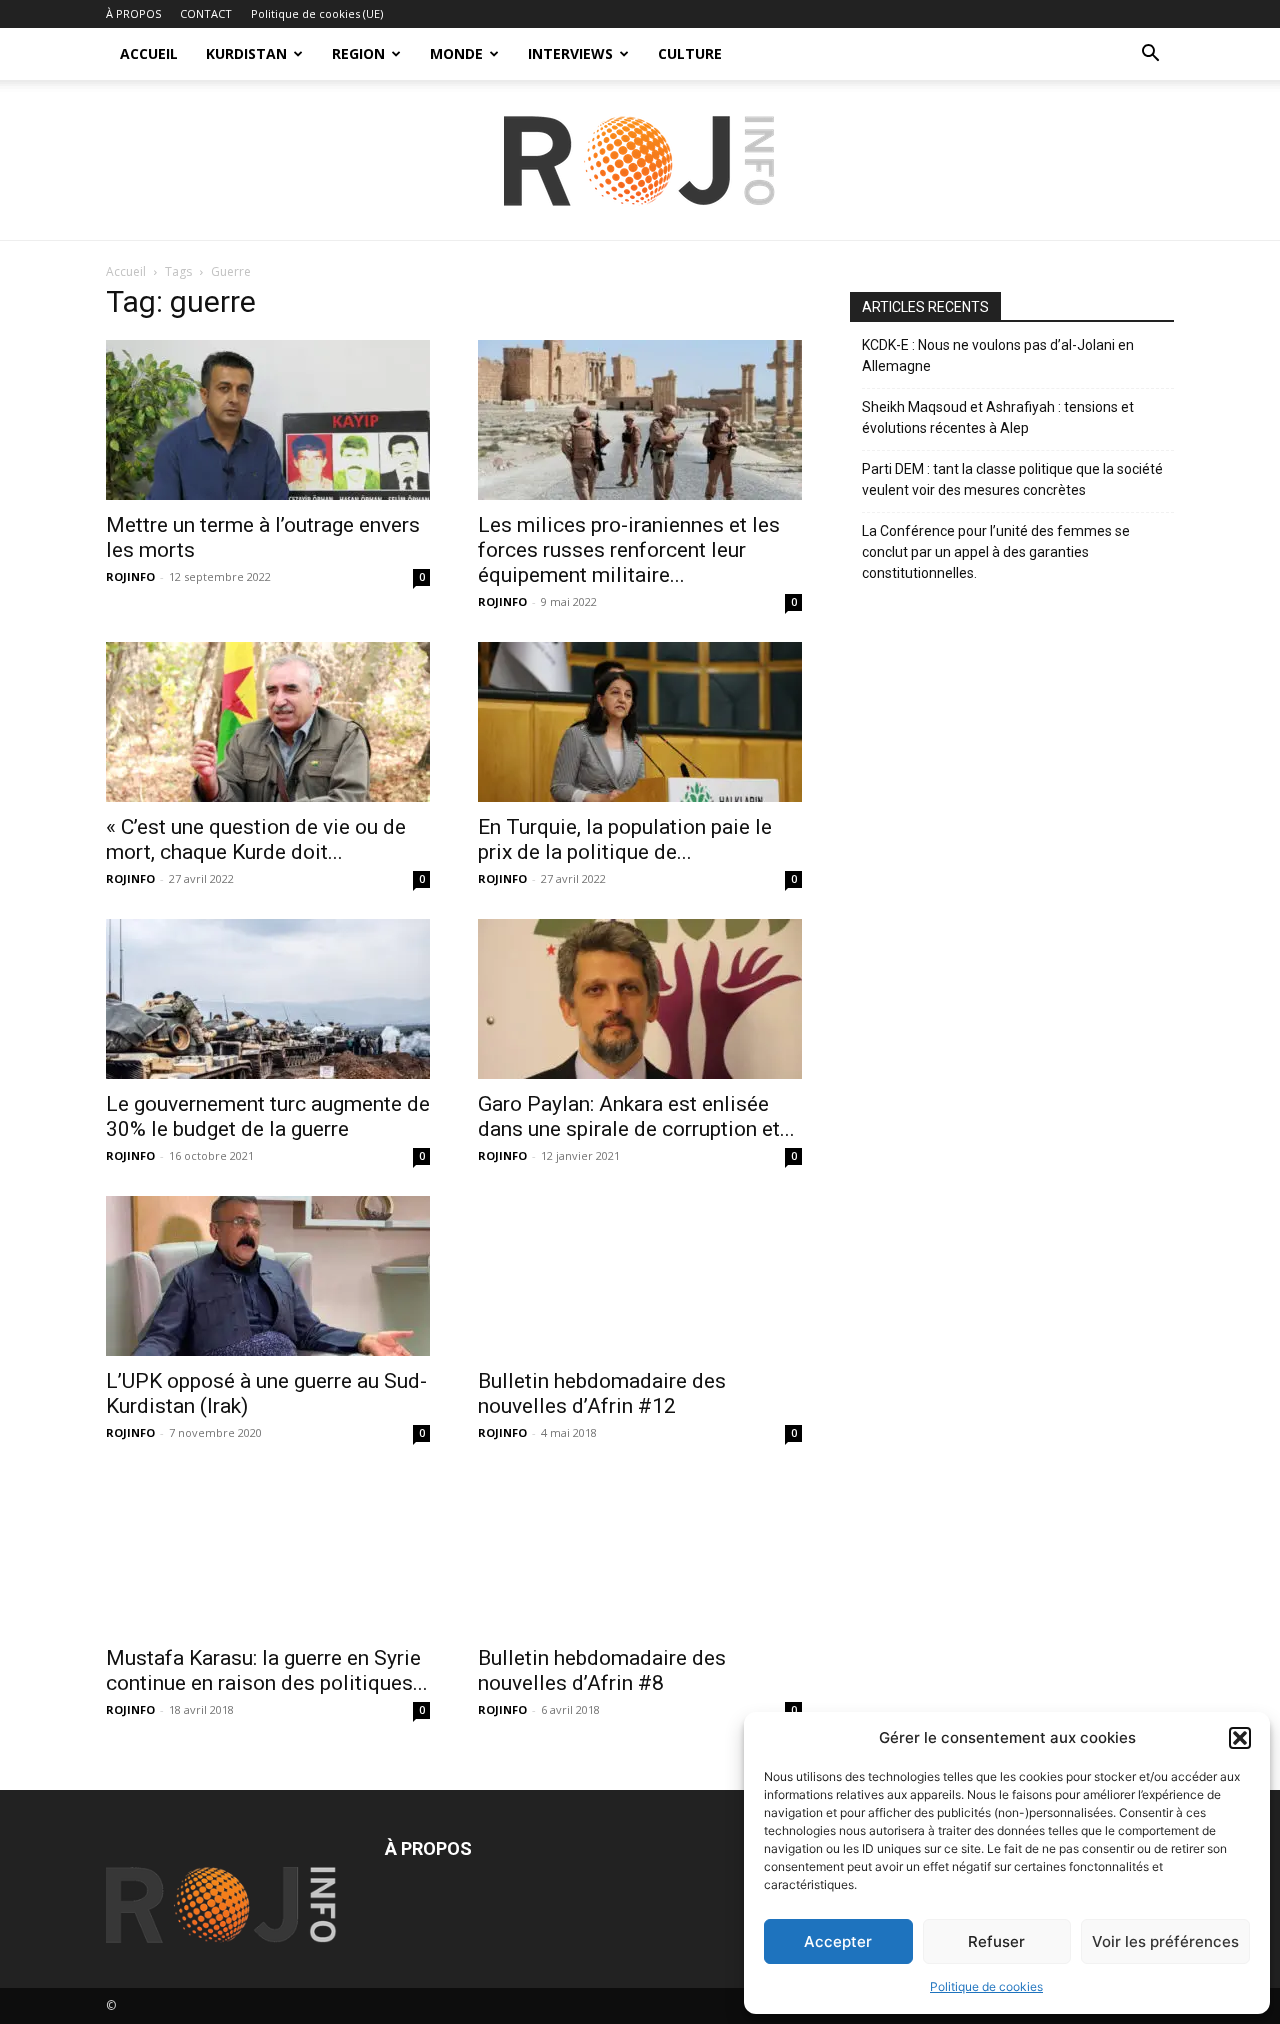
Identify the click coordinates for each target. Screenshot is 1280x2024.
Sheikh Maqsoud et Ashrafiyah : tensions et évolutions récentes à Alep (998, 417)
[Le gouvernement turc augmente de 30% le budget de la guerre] (268, 999)
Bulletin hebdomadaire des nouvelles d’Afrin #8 (602, 1670)
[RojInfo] (640, 161)
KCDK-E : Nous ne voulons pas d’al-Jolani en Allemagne (998, 355)
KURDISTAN (246, 53)
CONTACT (206, 13)
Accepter (838, 1941)
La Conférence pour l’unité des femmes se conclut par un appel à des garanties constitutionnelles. (996, 552)
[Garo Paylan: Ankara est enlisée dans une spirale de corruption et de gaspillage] (640, 999)
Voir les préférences (1165, 1941)
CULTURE (690, 53)
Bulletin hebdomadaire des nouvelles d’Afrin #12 (602, 1393)
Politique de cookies (986, 1986)
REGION (358, 53)
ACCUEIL (149, 53)
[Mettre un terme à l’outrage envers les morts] (268, 420)
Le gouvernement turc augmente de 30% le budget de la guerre (268, 1116)
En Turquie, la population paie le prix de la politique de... (625, 839)
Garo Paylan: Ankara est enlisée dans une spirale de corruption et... (636, 1116)
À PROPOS (133, 13)
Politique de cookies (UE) (317, 13)
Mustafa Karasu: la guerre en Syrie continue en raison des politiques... (267, 1670)
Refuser (996, 1941)
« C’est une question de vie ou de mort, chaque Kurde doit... (256, 839)
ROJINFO (130, 576)
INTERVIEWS (570, 53)
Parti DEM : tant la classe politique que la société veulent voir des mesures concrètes (1012, 479)
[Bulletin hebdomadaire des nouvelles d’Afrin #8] (640, 1553)
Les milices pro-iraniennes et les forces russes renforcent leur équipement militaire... (629, 550)
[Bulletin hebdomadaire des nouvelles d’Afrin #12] (640, 1276)
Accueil (126, 271)
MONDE (456, 53)
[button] (1240, 1738)
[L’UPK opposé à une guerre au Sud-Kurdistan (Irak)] (268, 1276)
